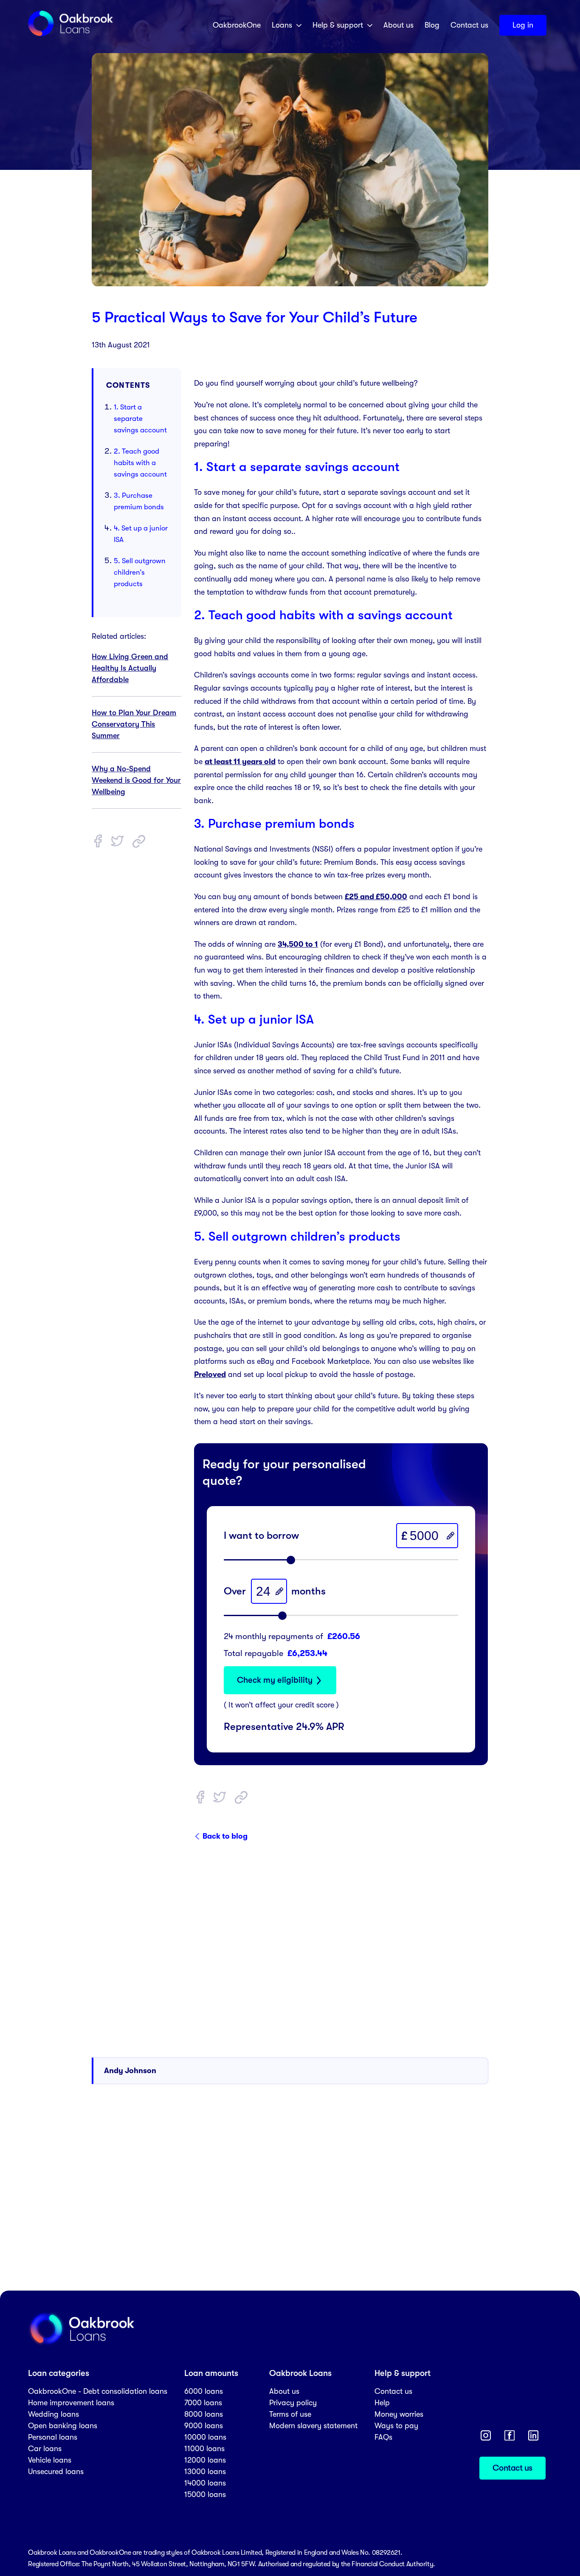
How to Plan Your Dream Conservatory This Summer (134, 725)
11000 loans (204, 2449)
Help (382, 2403)
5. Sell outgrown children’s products (140, 572)
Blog (432, 25)
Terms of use (290, 2414)
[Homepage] (70, 35)
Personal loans (53, 2437)
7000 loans (203, 2403)
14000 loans (205, 2483)
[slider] (291, 1560)
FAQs (383, 2437)
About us (398, 25)
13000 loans (205, 2472)
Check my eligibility (275, 1680)
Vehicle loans (50, 2460)
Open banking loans (63, 2426)
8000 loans (204, 2414)
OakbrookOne (237, 25)
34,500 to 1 (298, 944)
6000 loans (204, 2391)
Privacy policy (293, 2403)
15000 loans (205, 2494)
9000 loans (204, 2426)
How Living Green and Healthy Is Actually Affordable (130, 669)
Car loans (45, 2449)
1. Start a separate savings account (140, 419)
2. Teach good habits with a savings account (140, 463)
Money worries (399, 2414)
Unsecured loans (56, 2472)
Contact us (469, 25)
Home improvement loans (71, 2403)
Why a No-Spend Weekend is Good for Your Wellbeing (136, 781)
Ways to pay (396, 2426)
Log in (523, 25)
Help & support (338, 25)
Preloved (210, 1374)
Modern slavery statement (313, 2426)
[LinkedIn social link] (533, 2435)
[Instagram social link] (486, 2435)
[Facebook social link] (510, 2435)
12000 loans (205, 2460)
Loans (282, 25)
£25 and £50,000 (376, 897)
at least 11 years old (240, 762)
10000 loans (205, 2437)
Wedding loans (53, 2414)
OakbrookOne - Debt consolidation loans (98, 2391)
